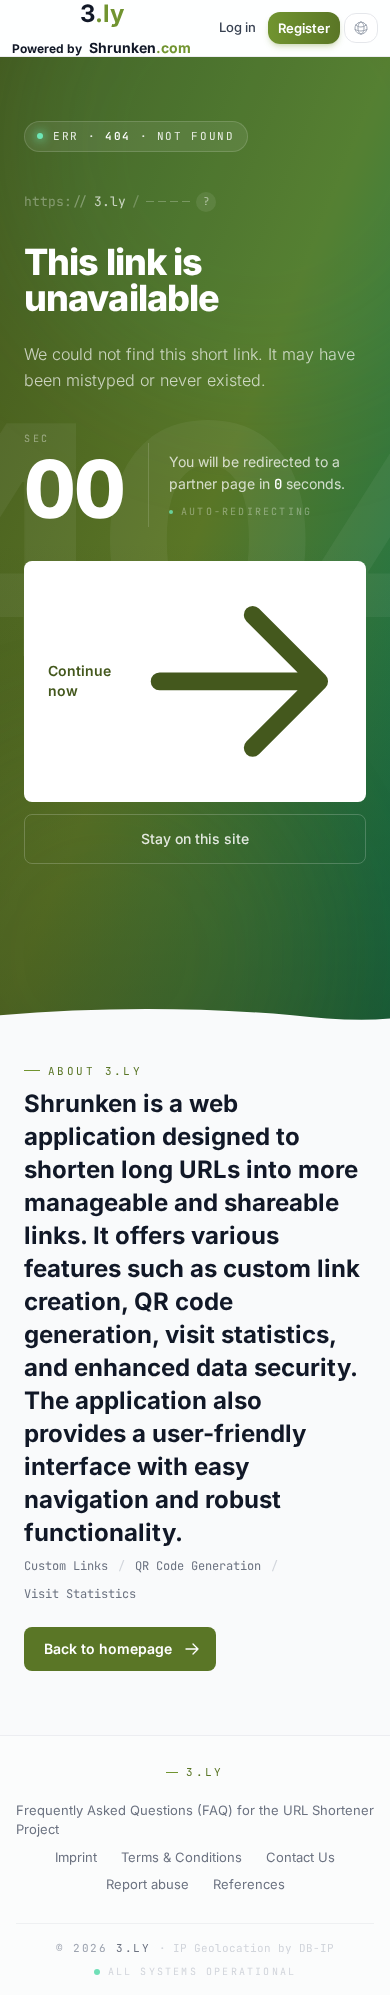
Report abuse (147, 1884)
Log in (237, 27)
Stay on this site (195, 838)
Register (304, 28)
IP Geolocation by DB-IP (253, 1948)
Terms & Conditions (181, 1857)
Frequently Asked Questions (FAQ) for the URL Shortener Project (195, 1820)
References (249, 1884)
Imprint (76, 1857)
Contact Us (300, 1857)
